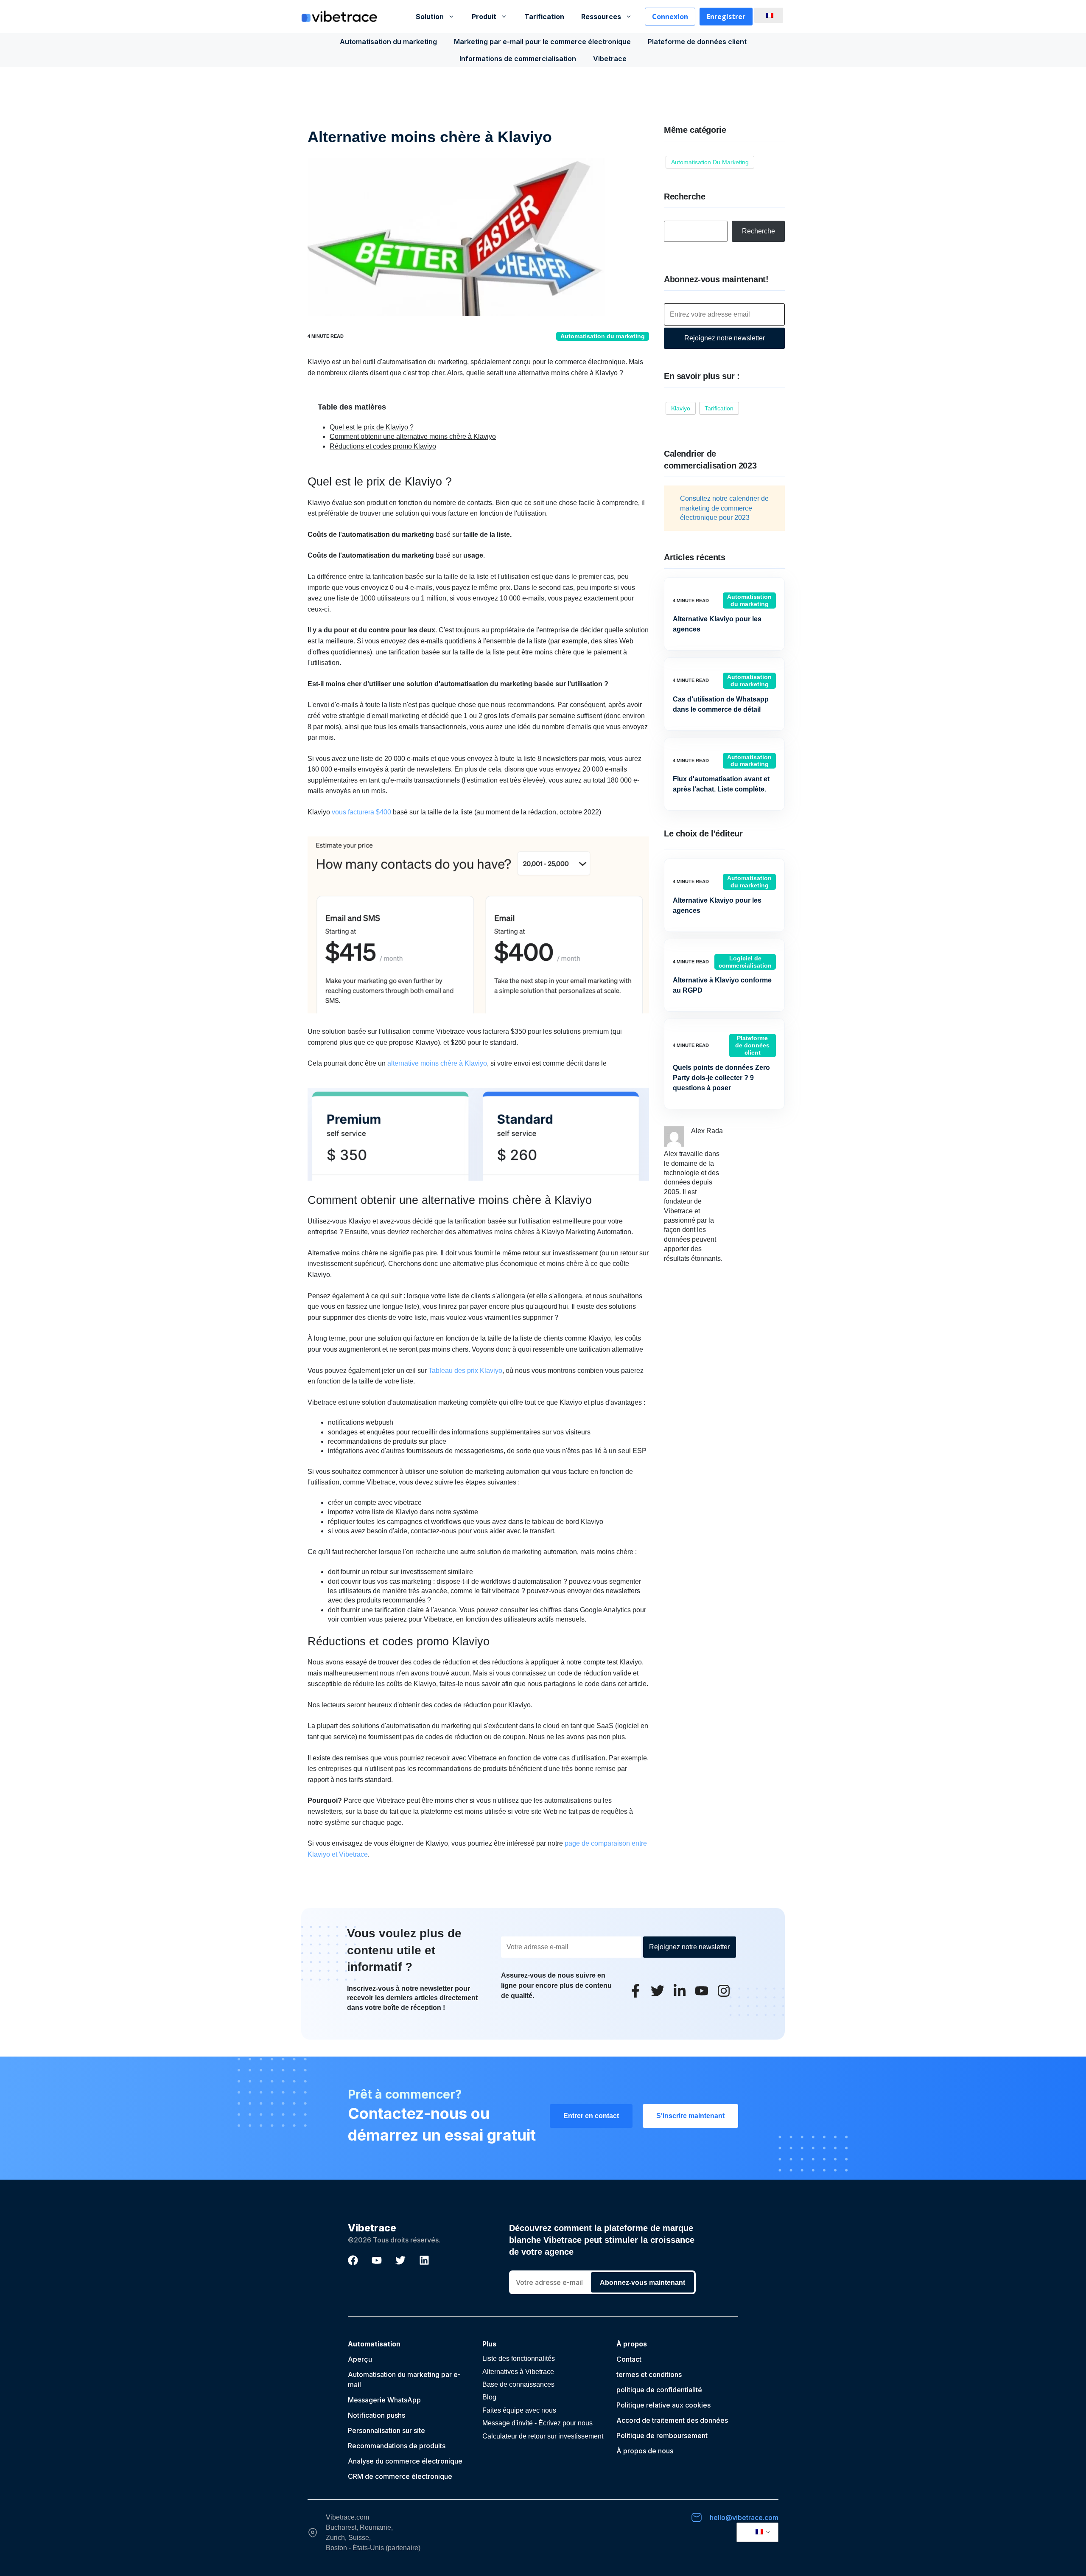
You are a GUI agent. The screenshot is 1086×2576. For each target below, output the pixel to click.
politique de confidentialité (659, 2390)
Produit (484, 17)
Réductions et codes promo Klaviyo (383, 446)
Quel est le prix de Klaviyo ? (372, 427)
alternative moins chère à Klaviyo (437, 1063)
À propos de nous (645, 2451)
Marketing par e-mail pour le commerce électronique (542, 42)
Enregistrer (726, 17)
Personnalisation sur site (386, 2430)
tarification (719, 408)
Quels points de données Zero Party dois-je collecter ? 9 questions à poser (721, 1078)
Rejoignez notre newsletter (725, 338)
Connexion (670, 17)
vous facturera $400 (361, 812)
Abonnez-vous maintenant (642, 2283)
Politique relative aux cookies (663, 2405)
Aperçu (360, 2359)
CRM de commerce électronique (400, 2476)
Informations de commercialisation (518, 59)
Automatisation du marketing (388, 42)
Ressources (601, 17)
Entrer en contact (591, 2116)
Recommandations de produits (397, 2446)
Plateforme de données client (697, 42)
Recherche (759, 231)
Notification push (375, 2415)
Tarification (544, 17)
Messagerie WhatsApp (384, 2400)
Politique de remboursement (662, 2436)
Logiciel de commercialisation (745, 962)
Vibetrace (610, 59)
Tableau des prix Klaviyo (465, 1371)
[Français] (767, 15)
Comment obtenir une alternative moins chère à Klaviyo (413, 436)
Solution (430, 17)
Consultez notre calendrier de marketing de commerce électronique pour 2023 (724, 508)
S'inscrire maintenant (690, 2116)
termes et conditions (649, 2374)
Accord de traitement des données (672, 2420)
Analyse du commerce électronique (405, 2461)
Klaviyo (681, 408)
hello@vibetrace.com (744, 2517)
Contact (629, 2359)
